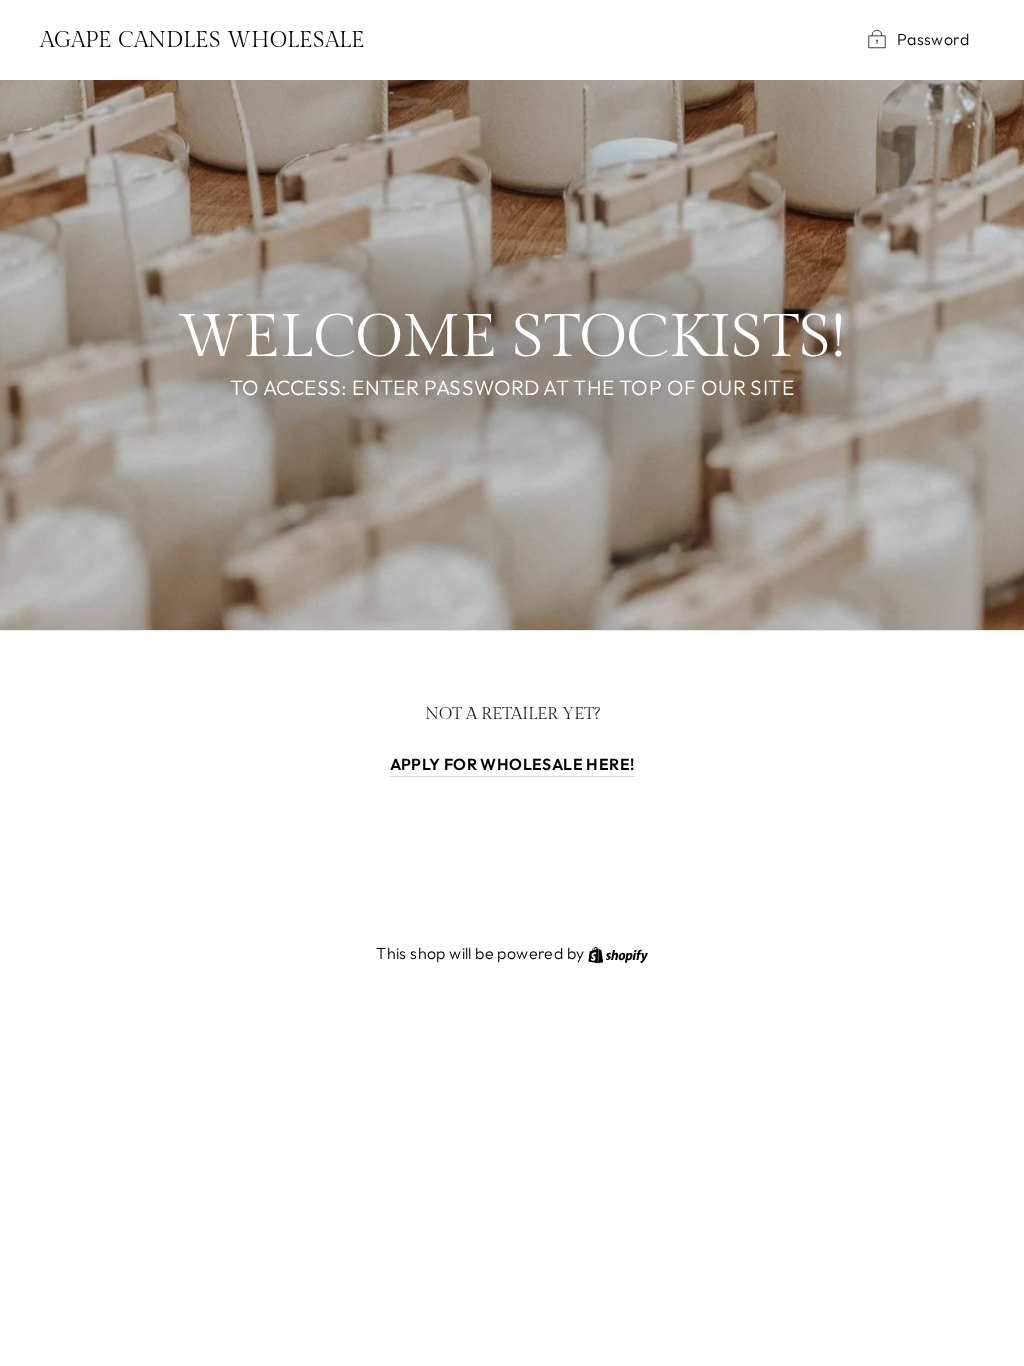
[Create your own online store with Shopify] (618, 953)
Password (933, 39)
